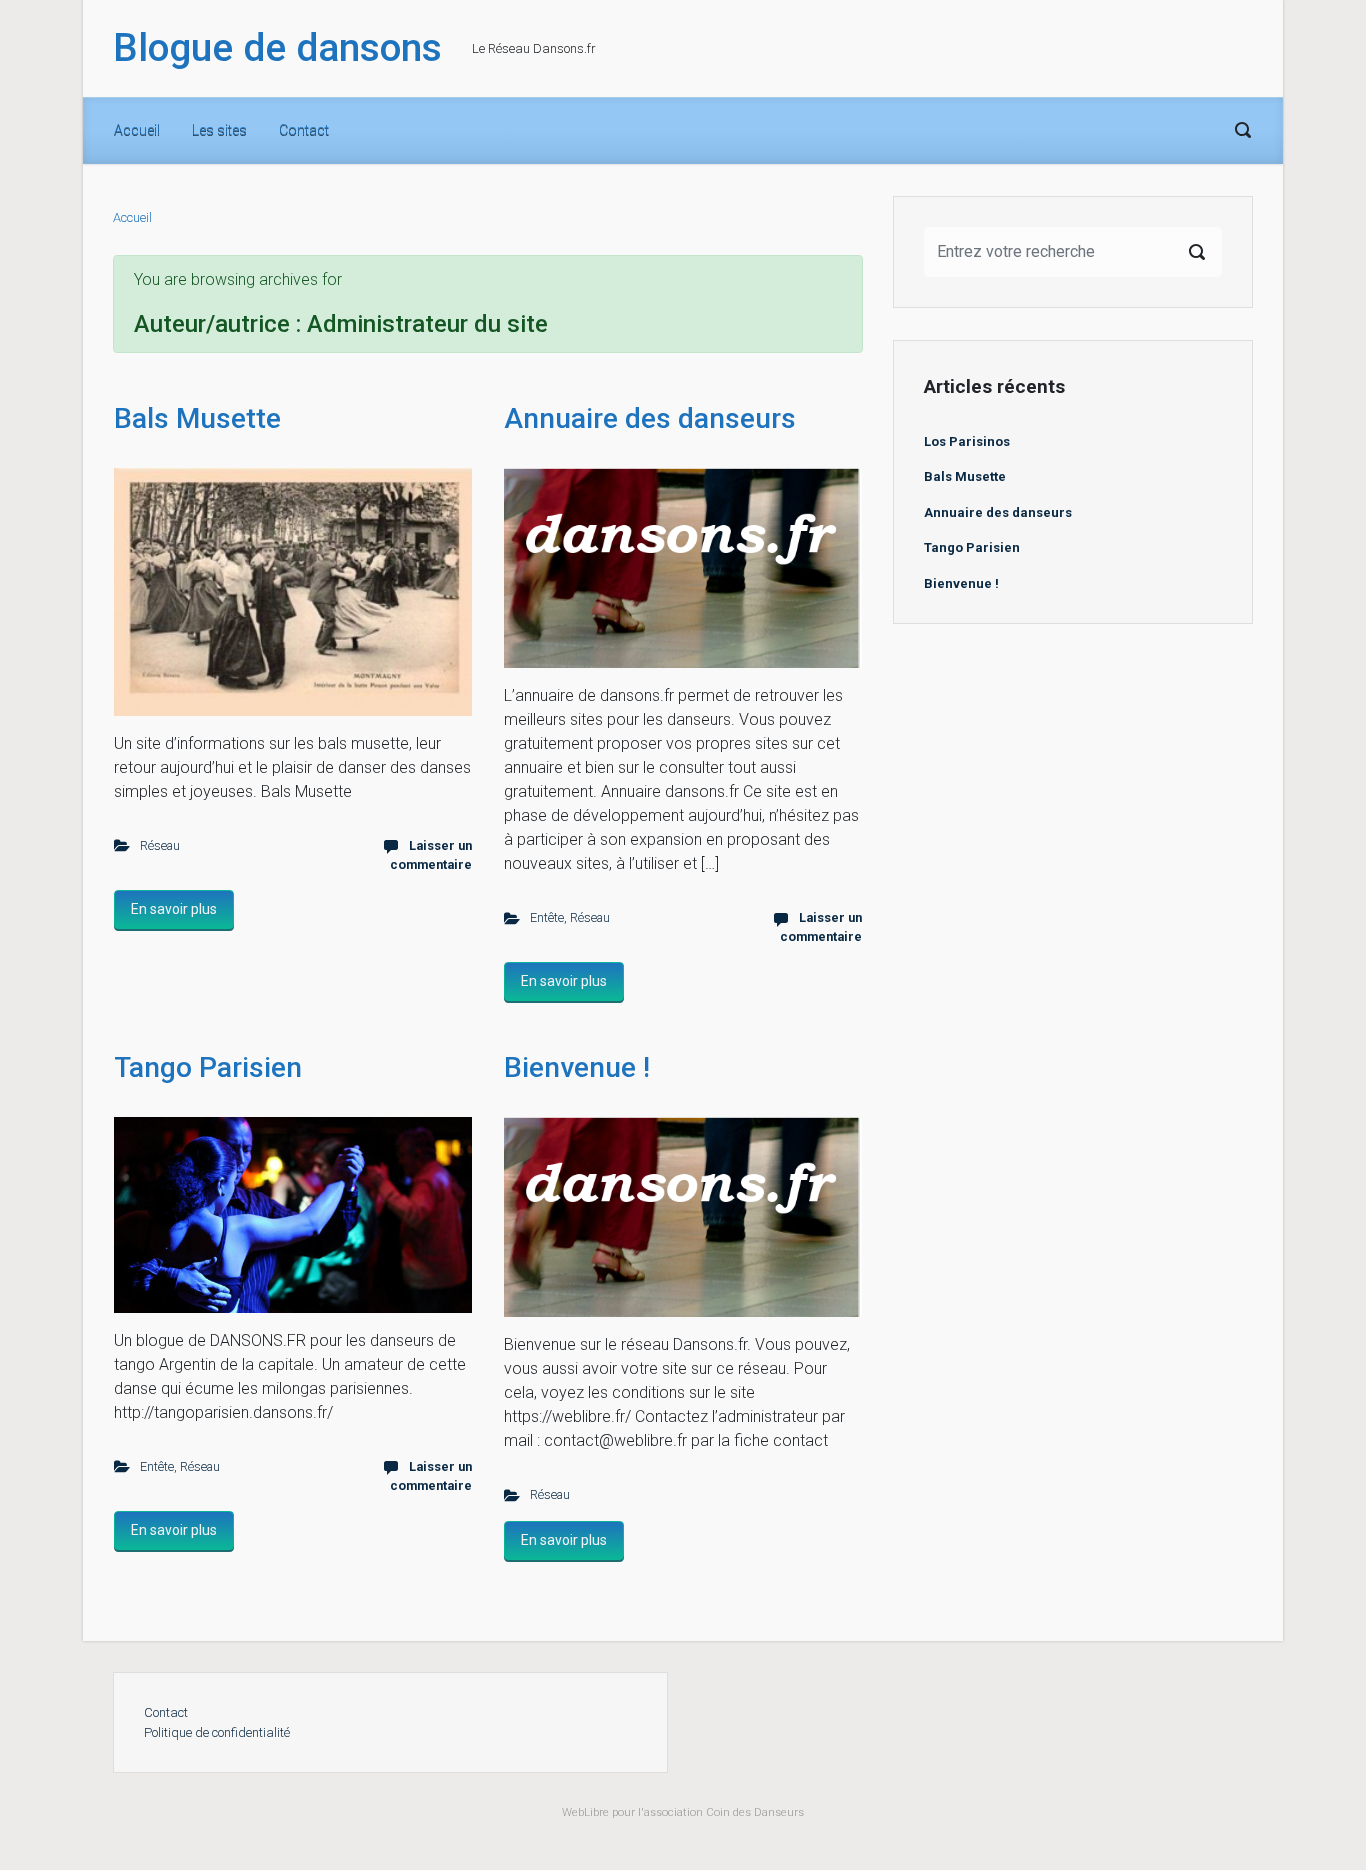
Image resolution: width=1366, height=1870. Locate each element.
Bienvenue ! (577, 1067)
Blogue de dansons (277, 48)
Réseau (160, 845)
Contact (166, 1712)
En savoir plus (174, 909)
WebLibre (585, 1812)
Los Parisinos (967, 441)
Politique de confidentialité (217, 1732)
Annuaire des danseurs (650, 418)
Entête (547, 917)
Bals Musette (197, 418)
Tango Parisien (208, 1067)
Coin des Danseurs (755, 1812)
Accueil (132, 217)
